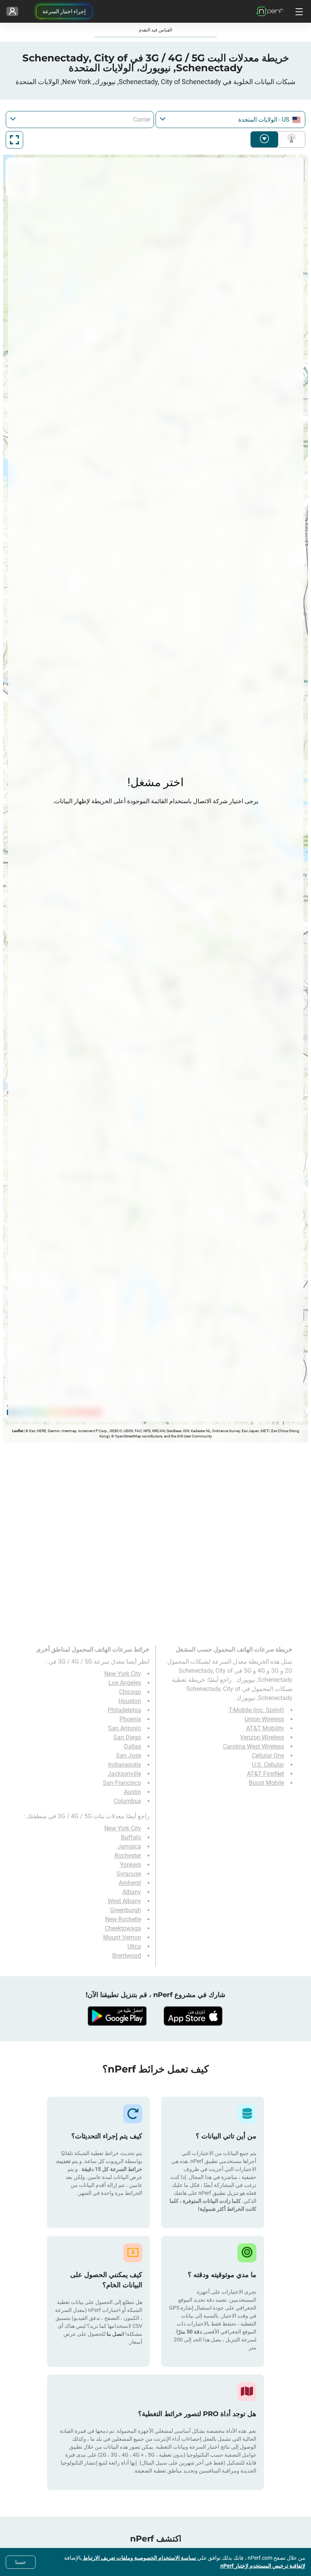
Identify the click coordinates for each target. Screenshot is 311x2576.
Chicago (130, 1692)
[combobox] (230, 120)
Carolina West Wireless (254, 1746)
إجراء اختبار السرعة (64, 11)
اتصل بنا (115, 2334)
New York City (123, 1674)
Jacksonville (124, 1774)
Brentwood (127, 1956)
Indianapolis (125, 1765)
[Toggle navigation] (298, 11)
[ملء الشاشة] (14, 140)
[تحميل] (193, 2016)
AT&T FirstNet (265, 1774)
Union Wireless (264, 1719)
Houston (130, 1701)
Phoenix (130, 1719)
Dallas (133, 1746)
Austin (133, 1792)
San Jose (129, 1756)
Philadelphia (124, 1710)
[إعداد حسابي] (12, 11)
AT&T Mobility (265, 1728)
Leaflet (18, 1431)
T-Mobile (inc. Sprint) (256, 1710)
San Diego (127, 1737)
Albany (132, 1892)
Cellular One (268, 1756)
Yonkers (130, 1865)
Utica (134, 1946)
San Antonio (125, 1728)
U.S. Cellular (268, 1765)
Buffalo (131, 1837)
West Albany (124, 1901)
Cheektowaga (123, 1928)
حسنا (21, 2562)
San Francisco (122, 1783)
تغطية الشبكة (290, 139)
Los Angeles (125, 1683)
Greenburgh (126, 1910)
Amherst (130, 1883)
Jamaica (129, 1846)
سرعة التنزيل (264, 139)
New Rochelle (123, 1919)
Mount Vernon (122, 1937)
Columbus (127, 1801)
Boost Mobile (266, 1783)
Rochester (128, 1856)
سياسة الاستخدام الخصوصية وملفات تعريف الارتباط (140, 2558)
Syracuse (129, 1874)
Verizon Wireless (262, 1737)
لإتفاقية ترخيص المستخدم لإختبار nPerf (263, 2566)
